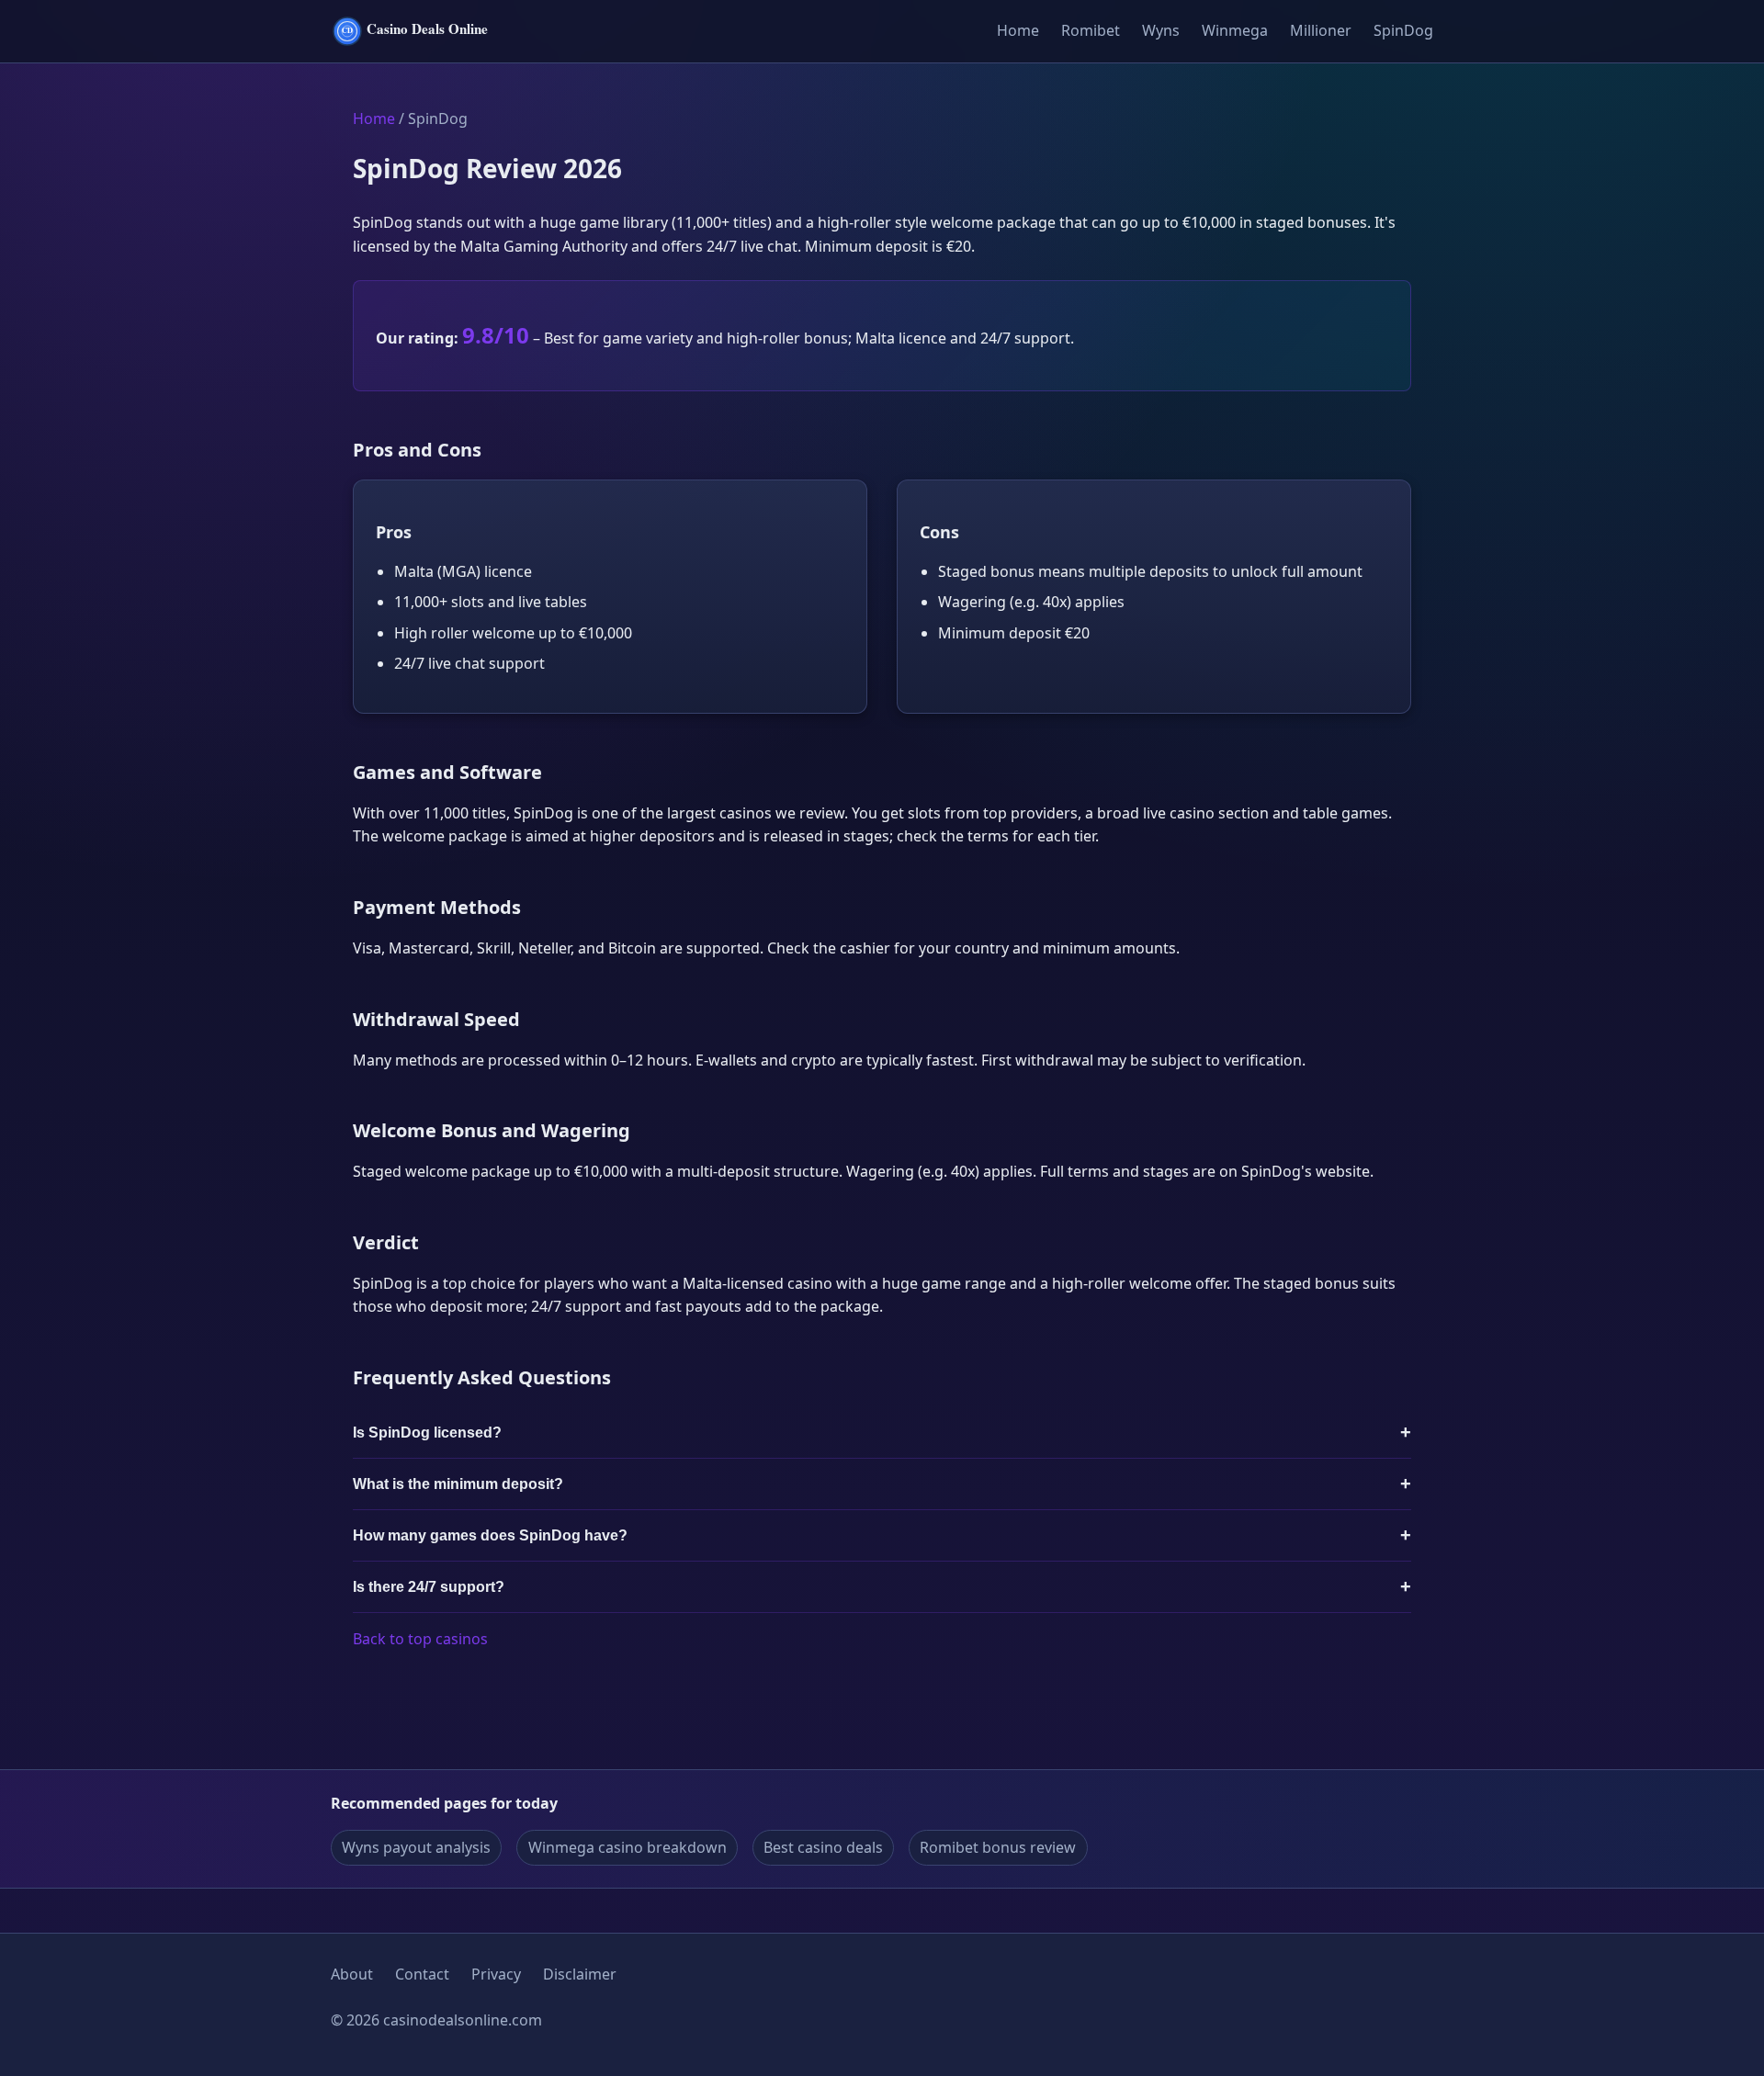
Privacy (496, 1974)
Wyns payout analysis (416, 1847)
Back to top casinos (420, 1639)
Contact (422, 1974)
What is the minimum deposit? (458, 1484)
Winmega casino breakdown (628, 1847)
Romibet (1091, 30)
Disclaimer (580, 1974)
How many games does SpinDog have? (490, 1535)
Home (1018, 30)
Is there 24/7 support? (429, 1587)
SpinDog (1403, 30)
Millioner (1321, 30)
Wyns (1161, 30)
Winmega (1235, 30)
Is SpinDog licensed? (427, 1433)
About (352, 1974)
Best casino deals (823, 1847)
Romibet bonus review (998, 1847)
